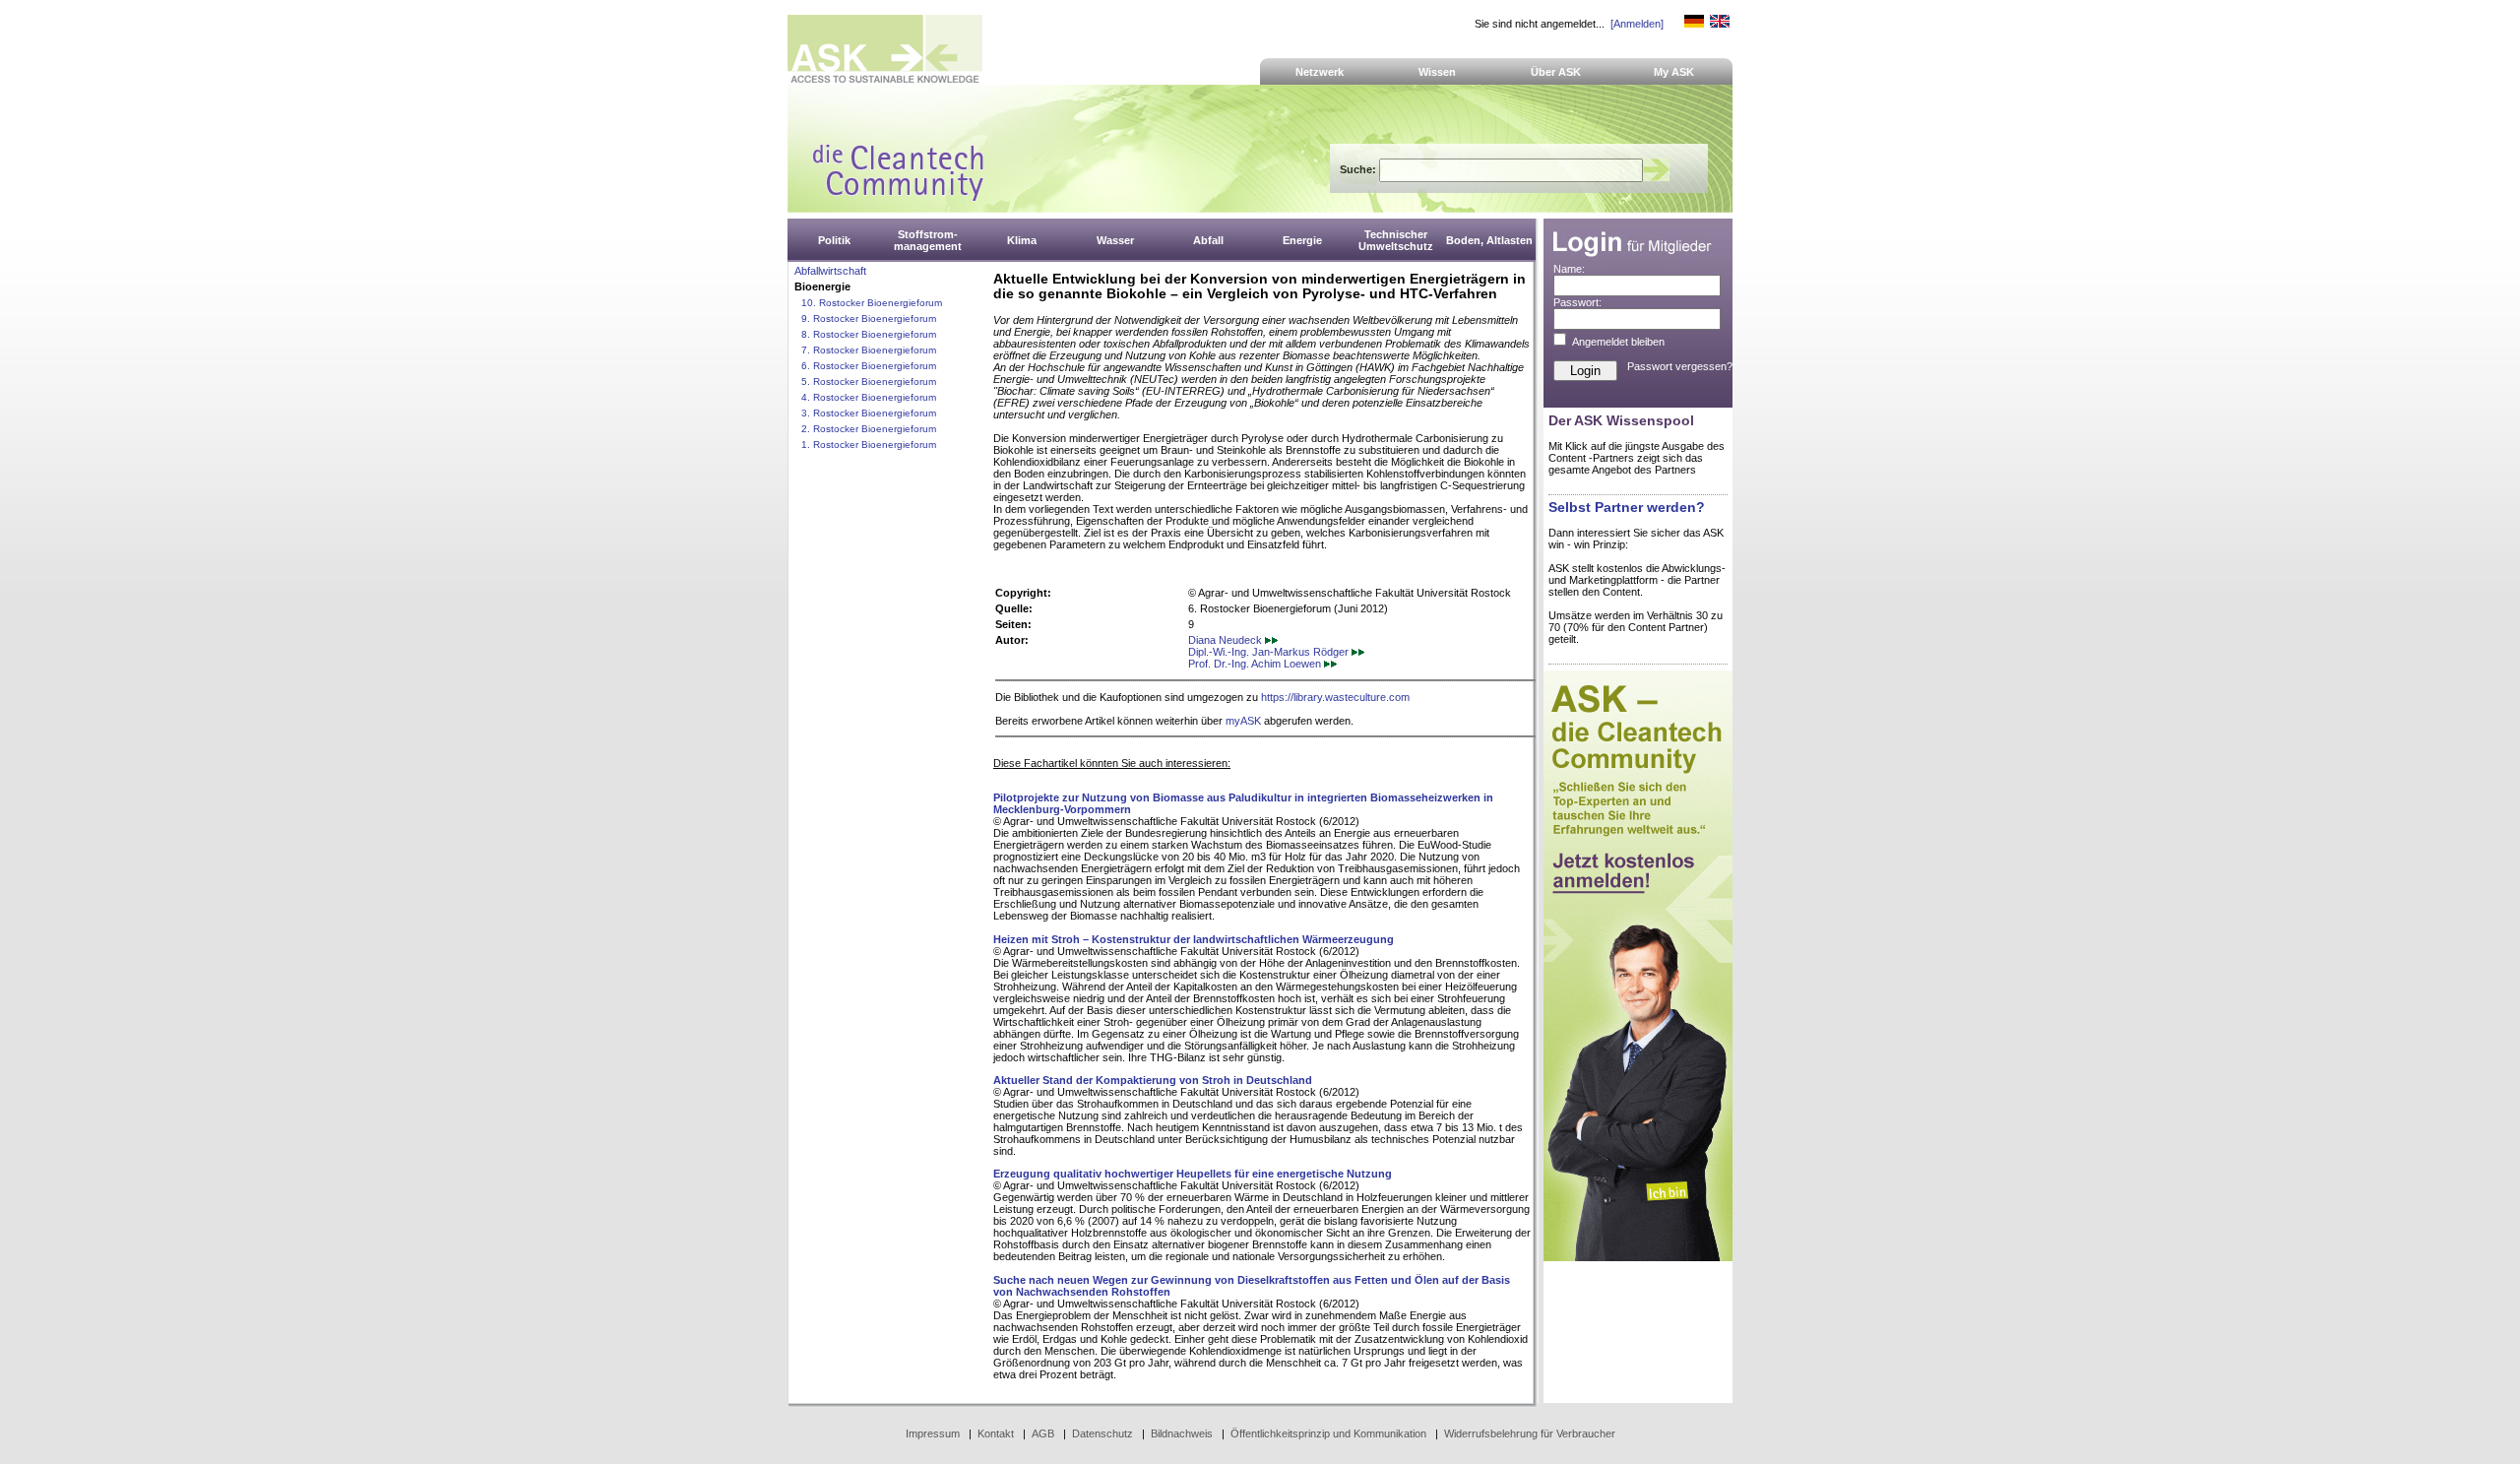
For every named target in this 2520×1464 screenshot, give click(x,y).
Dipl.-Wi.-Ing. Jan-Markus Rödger (1270, 652)
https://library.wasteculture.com (1335, 697)
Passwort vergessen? (1680, 366)
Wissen (1437, 72)
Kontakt (996, 1433)
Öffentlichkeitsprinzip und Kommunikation (1328, 1433)
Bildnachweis (1182, 1433)
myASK (1243, 721)
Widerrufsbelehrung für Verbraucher (1530, 1433)
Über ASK (1556, 72)
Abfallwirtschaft (830, 271)
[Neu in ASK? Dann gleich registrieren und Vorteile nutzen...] (1638, 1257)
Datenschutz (1102, 1433)
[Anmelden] (1637, 24)
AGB (1043, 1433)
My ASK (1674, 72)
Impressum (933, 1433)
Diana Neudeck (1227, 640)
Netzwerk (1320, 72)
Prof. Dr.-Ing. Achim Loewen (1256, 664)
